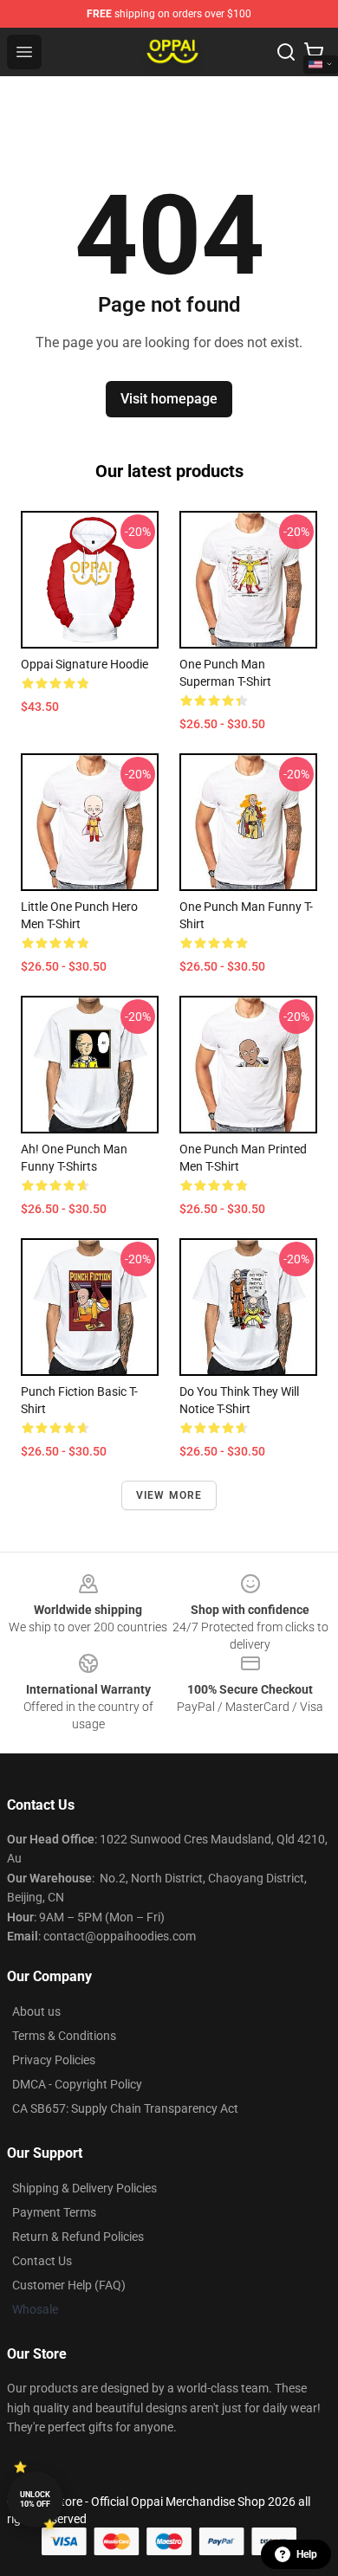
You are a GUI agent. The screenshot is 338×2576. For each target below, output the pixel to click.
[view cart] (314, 52)
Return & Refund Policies (78, 2237)
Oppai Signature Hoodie (84, 664)
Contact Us (42, 2261)
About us (36, 2011)
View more (169, 1495)
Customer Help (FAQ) (69, 2285)
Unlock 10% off (35, 2499)
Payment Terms (54, 2212)
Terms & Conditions (64, 2036)
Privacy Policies (54, 2060)
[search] (286, 52)
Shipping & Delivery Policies (84, 2188)
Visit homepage (169, 399)
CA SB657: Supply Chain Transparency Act (125, 2108)
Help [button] (307, 2554)
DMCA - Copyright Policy (77, 2084)
